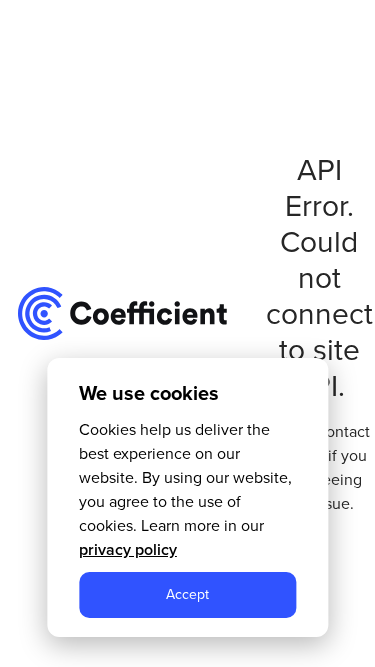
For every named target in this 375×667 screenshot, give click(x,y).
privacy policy (128, 549)
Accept (187, 594)
